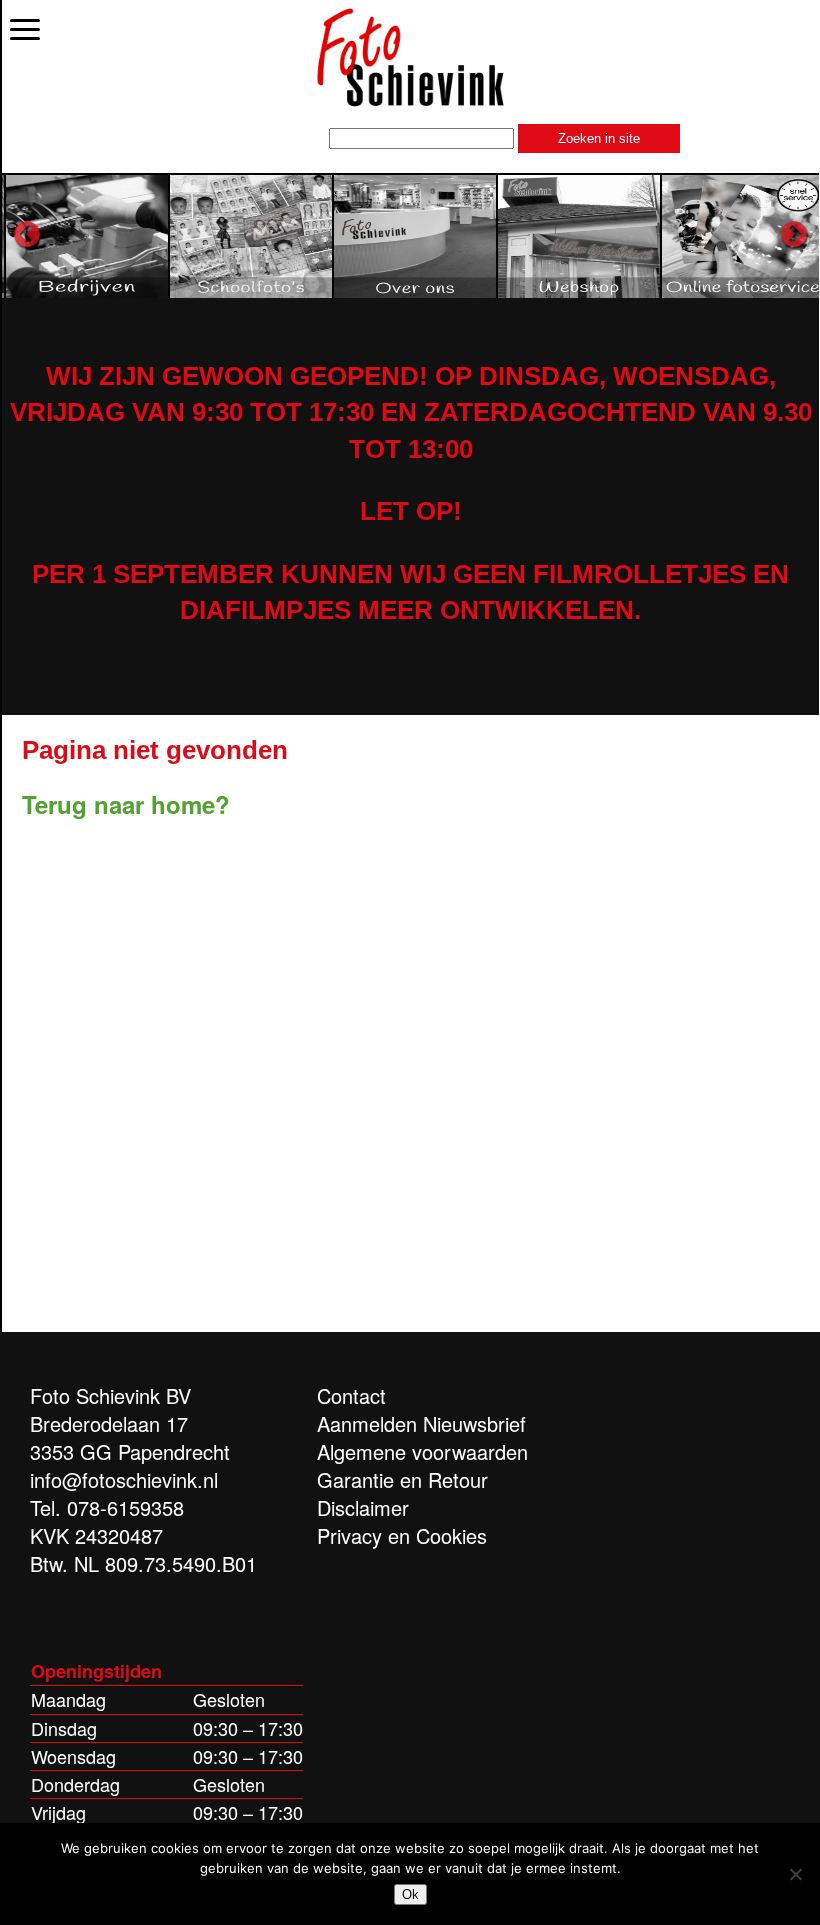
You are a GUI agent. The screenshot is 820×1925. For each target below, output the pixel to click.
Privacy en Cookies (402, 1535)
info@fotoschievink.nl (124, 1479)
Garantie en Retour (402, 1479)
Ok (410, 1894)
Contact (351, 1395)
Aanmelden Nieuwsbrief (421, 1423)
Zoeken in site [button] (599, 138)
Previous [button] (27, 235)
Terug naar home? (126, 804)
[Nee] (795, 1874)
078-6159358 (125, 1507)
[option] (84, 235)
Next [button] (794, 235)
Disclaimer (363, 1507)
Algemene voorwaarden (422, 1451)
